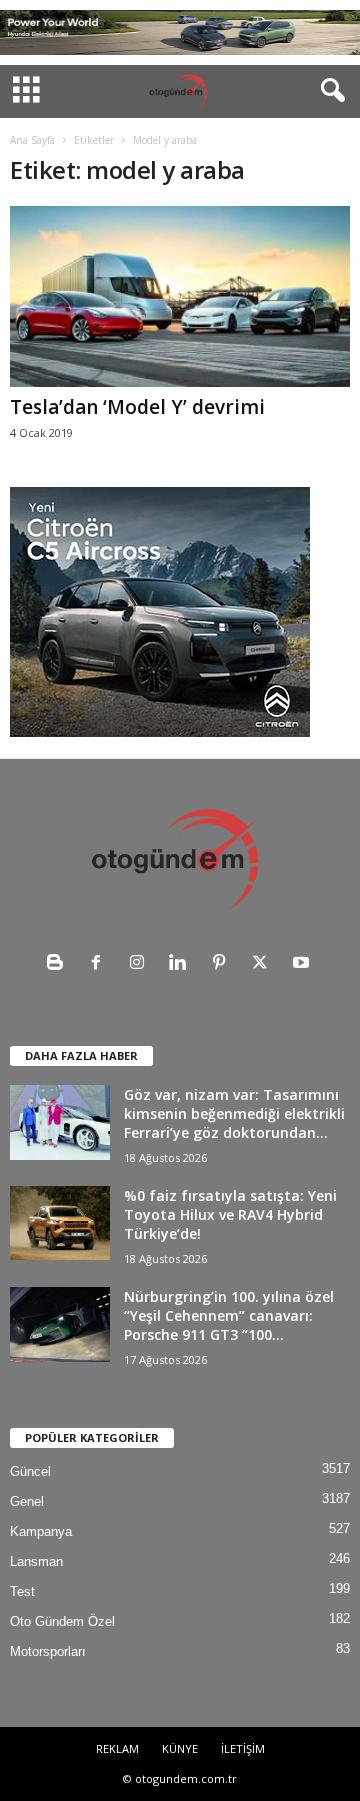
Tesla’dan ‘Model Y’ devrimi (137, 407)
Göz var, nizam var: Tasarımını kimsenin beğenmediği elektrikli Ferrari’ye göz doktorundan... (234, 1113)
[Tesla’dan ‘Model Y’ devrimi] (180, 296)
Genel (27, 1501)
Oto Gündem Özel (62, 1621)
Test (22, 1591)
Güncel (30, 1471)
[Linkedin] (182, 964)
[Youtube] (303, 964)
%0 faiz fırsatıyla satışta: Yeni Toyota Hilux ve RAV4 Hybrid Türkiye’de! (230, 1214)
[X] (264, 964)
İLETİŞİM (243, 1748)
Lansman (36, 1561)
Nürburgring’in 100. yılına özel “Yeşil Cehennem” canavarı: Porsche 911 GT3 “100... (229, 1315)
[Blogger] (59, 964)
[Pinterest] (223, 964)
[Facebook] (100, 964)
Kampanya (41, 1531)
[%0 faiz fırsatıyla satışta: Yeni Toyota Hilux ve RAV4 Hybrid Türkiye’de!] (60, 1223)
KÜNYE (180, 1748)
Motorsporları (48, 1651)
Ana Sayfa (32, 140)
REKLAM (117, 1748)
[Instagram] (141, 964)
